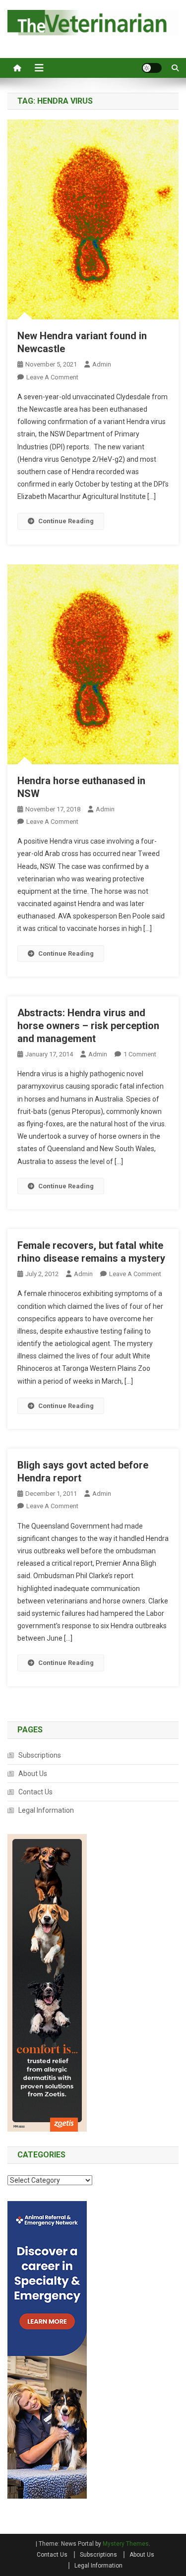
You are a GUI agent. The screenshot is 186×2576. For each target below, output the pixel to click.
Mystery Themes (126, 2544)
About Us (33, 1774)
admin (102, 364)
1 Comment (140, 1054)
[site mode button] (152, 68)
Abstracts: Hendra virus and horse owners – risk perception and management (88, 1026)
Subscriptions (40, 1755)
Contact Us (35, 1792)
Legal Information (46, 1810)
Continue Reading (66, 521)
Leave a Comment (52, 377)
